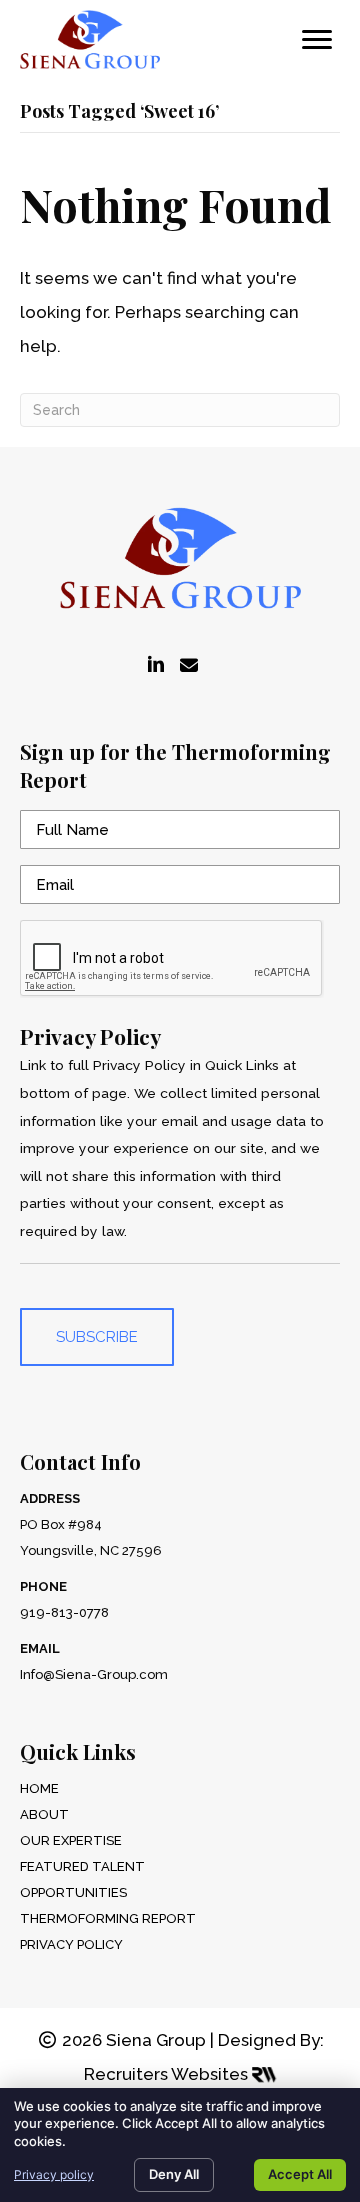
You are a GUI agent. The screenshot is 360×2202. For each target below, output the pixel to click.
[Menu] (317, 40)
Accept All (300, 2174)
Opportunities (73, 1892)
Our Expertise (71, 1840)
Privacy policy (54, 2174)
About (44, 1814)
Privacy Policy (71, 1944)
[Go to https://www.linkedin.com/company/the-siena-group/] (156, 666)
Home (39, 1788)
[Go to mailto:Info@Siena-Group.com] (189, 666)
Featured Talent (82, 1866)
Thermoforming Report (108, 1918)
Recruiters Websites (168, 2074)
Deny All (174, 2174)
